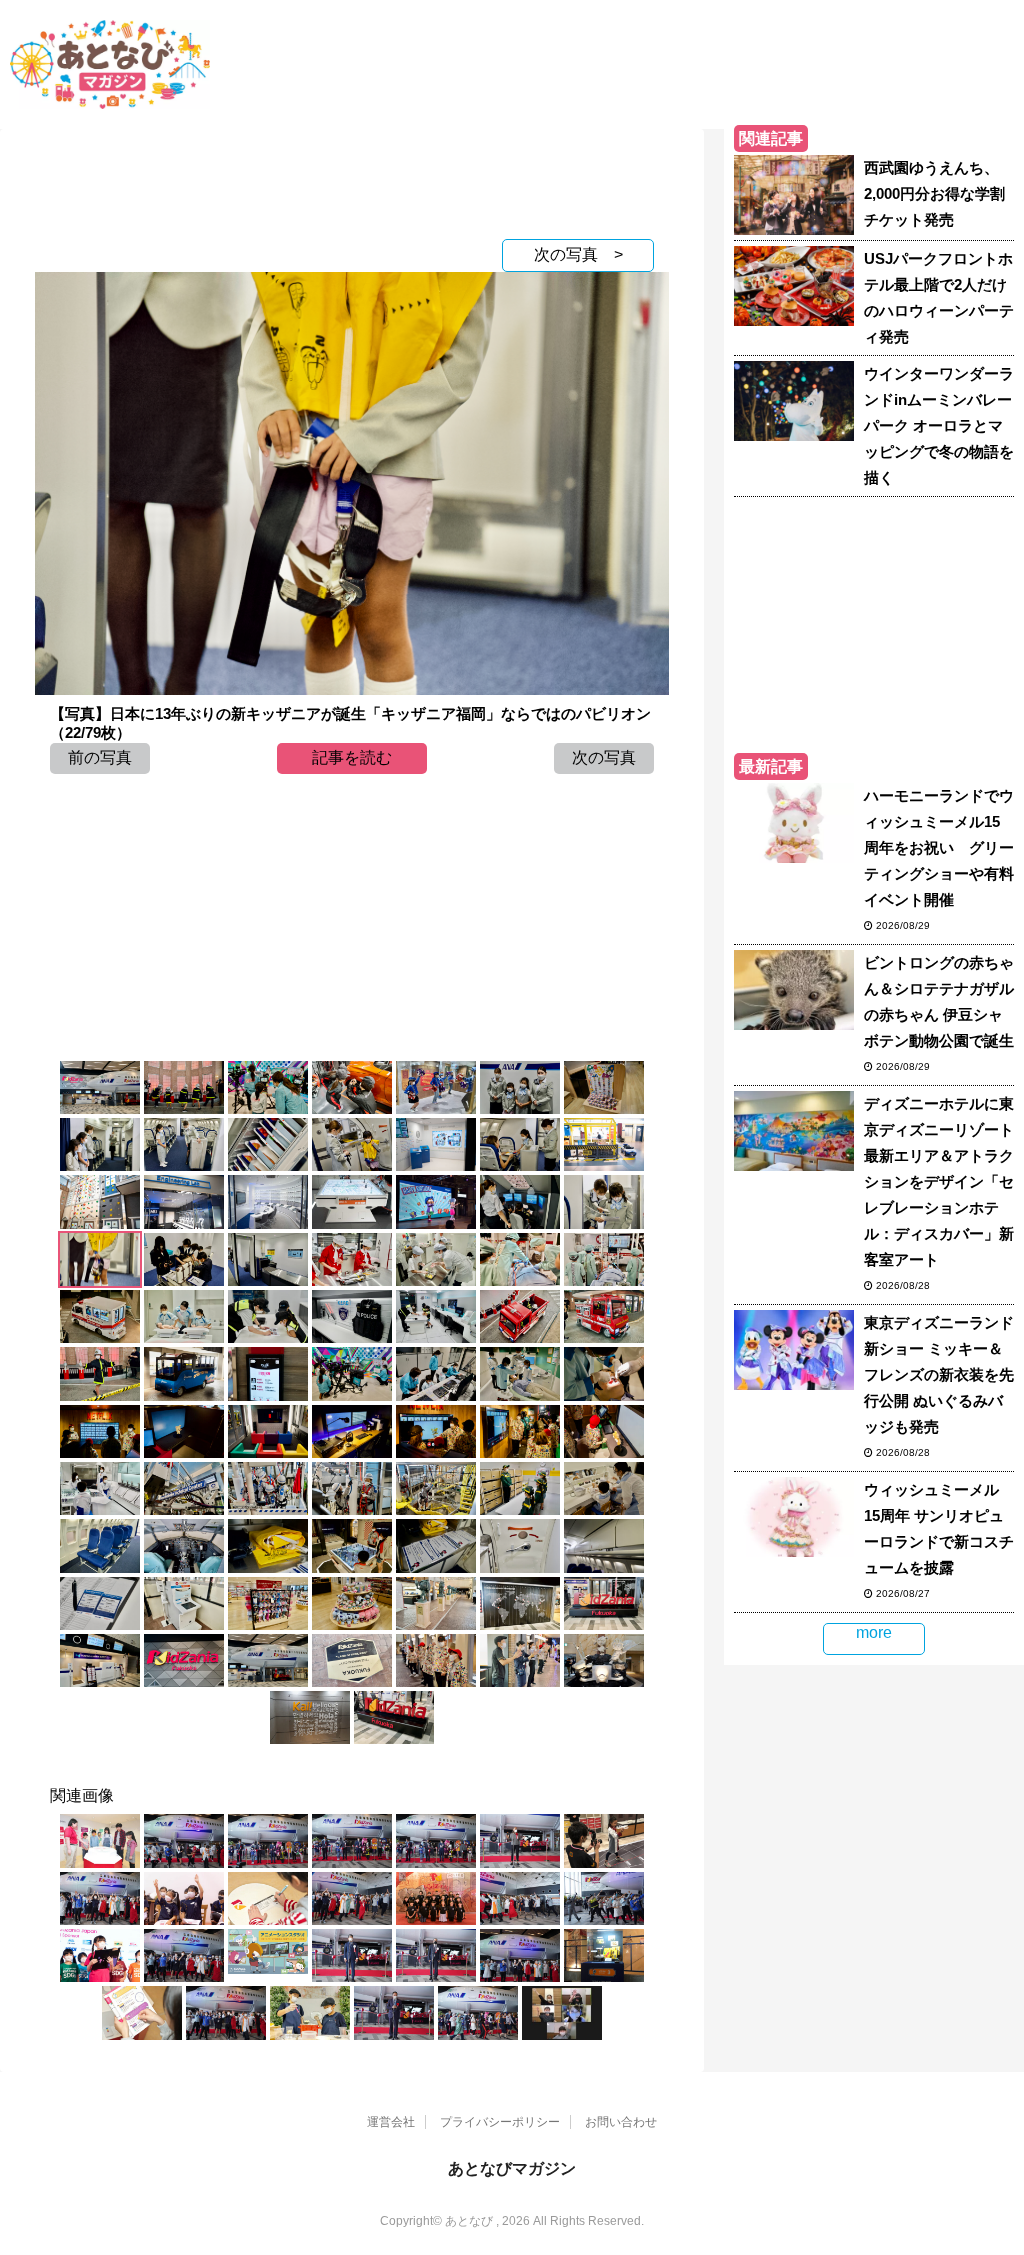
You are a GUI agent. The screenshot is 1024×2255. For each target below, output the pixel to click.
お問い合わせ (621, 2122)
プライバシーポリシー (500, 2122)
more (874, 1632)
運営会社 (391, 2122)
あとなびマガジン (512, 2168)
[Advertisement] (352, 179)
